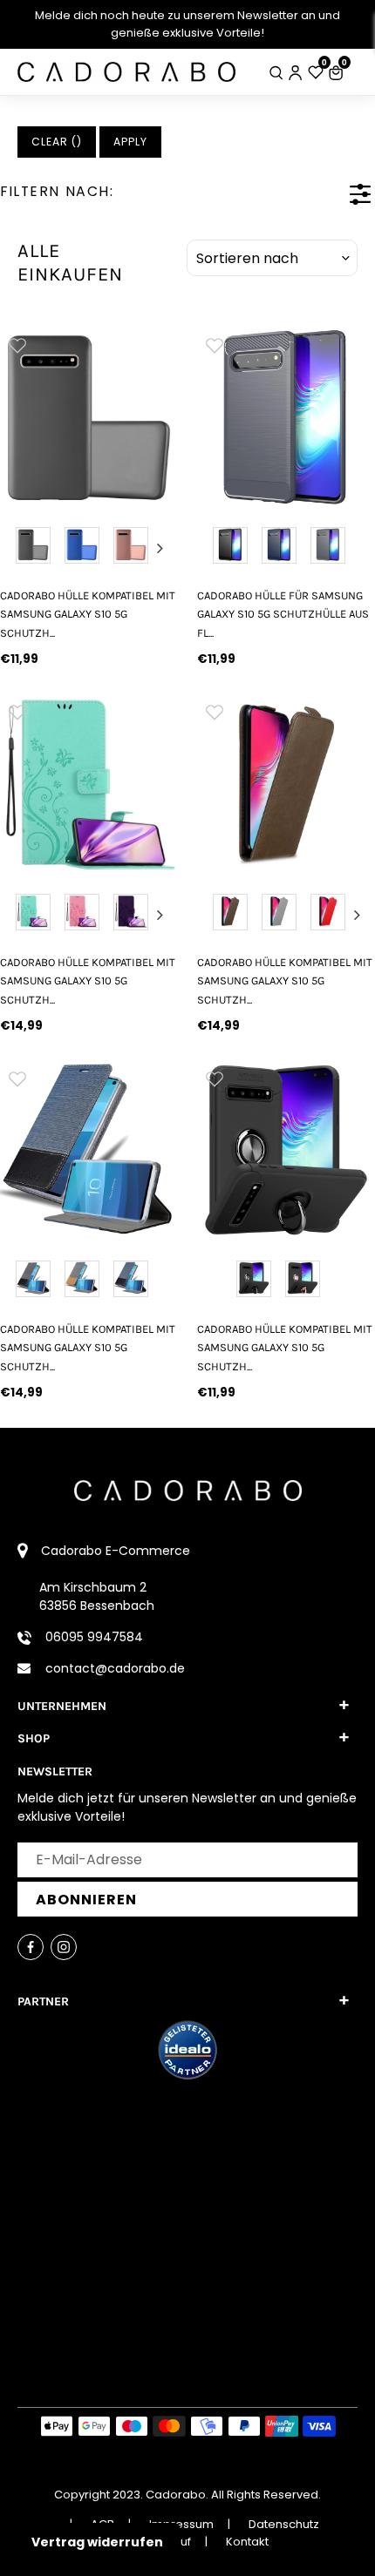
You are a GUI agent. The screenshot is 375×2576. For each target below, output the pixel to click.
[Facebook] (31, 1947)
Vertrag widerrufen (97, 2542)
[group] (89, 416)
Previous (17, 548)
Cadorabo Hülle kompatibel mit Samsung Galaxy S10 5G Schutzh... (88, 614)
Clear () (57, 142)
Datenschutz (284, 2524)
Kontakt (247, 2542)
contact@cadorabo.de (115, 1668)
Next (160, 548)
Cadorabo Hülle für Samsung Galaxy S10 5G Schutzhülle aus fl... (283, 614)
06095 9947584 (94, 1637)
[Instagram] (64, 1947)
